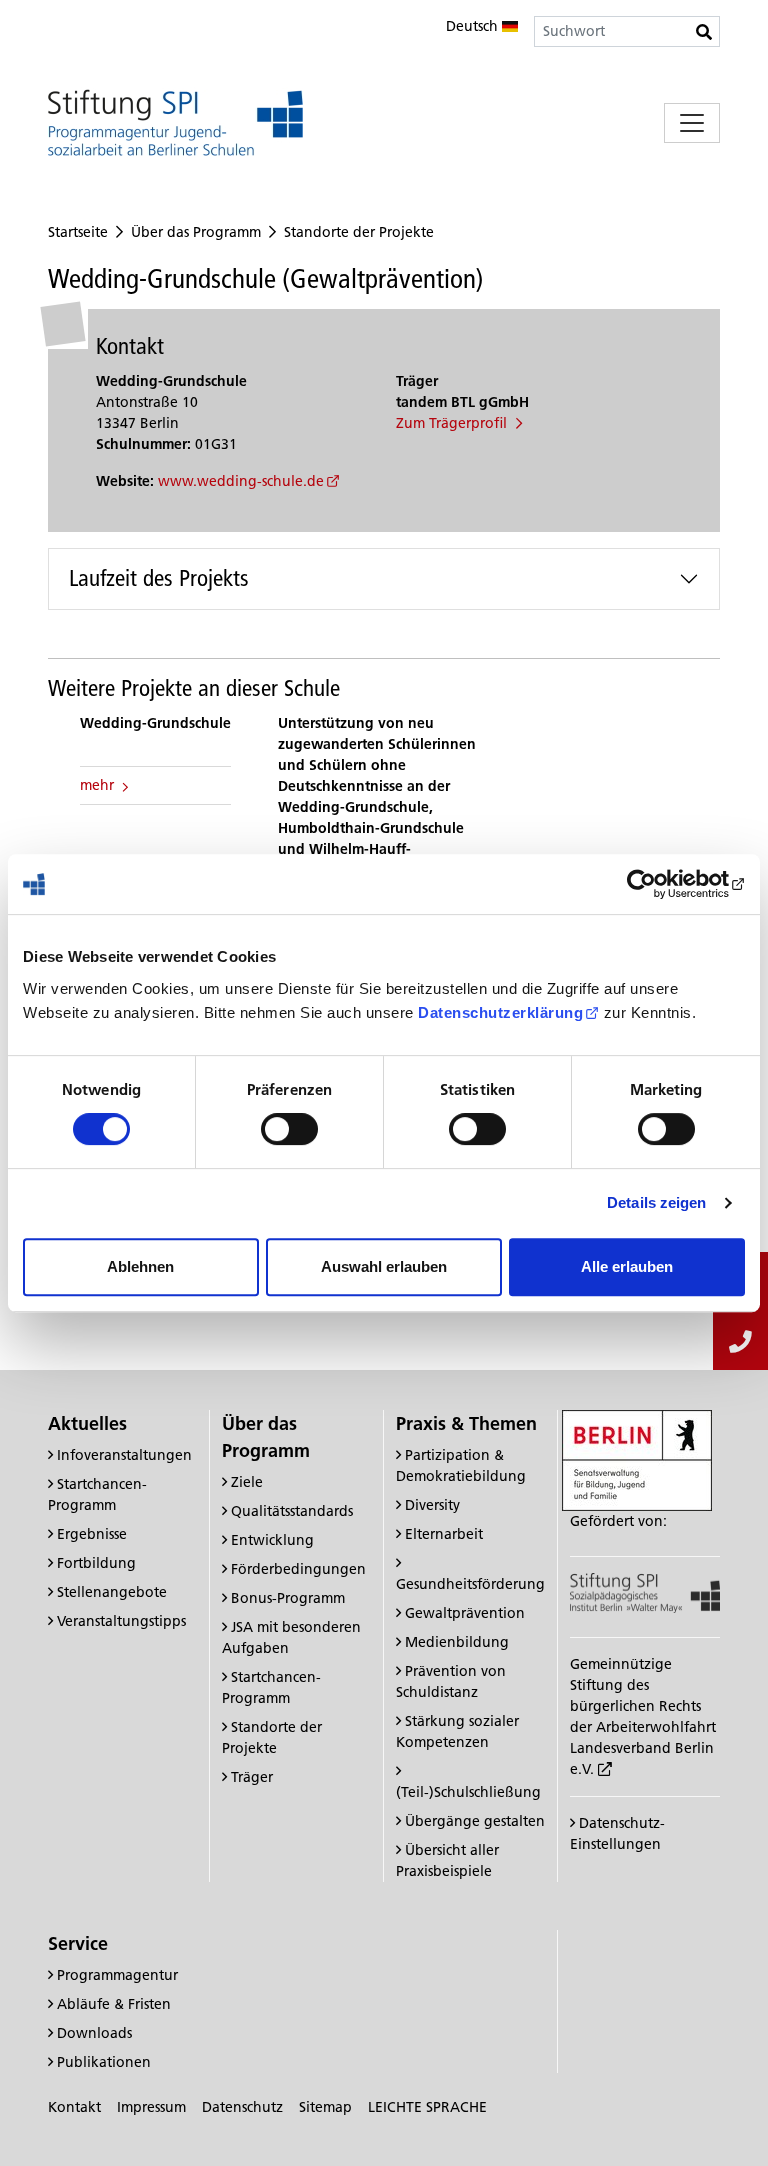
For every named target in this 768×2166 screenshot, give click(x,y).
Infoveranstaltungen (124, 1455)
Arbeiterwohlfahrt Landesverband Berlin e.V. (643, 1748)
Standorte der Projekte (359, 232)
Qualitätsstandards (292, 1511)
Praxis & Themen (466, 1423)
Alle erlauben (627, 1266)
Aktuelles (87, 1423)
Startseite (78, 232)
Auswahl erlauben (384, 1266)
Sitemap (325, 2107)
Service (78, 1943)
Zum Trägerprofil (453, 423)
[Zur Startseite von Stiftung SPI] (645, 1592)
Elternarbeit (444, 1534)
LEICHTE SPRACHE (427, 2107)
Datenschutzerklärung (500, 1012)
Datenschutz (242, 2107)
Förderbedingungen (298, 1569)
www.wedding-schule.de (241, 481)
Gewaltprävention (465, 1613)
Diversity (432, 1505)
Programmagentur (117, 1975)
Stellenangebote (112, 1592)
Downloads (94, 2033)
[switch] (289, 1129)
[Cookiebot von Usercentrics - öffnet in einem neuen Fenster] (657, 884)
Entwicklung (272, 1540)
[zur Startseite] (175, 122)
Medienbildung (457, 1642)
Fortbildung (96, 1563)
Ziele (247, 1482)
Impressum (151, 2107)
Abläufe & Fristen (114, 2004)
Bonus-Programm (288, 1598)
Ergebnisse (92, 1534)
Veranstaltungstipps (121, 1621)
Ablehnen (140, 1266)
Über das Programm (196, 232)
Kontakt (74, 2107)
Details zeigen (656, 1202)
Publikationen (104, 2062)
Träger (252, 1777)
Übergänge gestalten (475, 1821)
